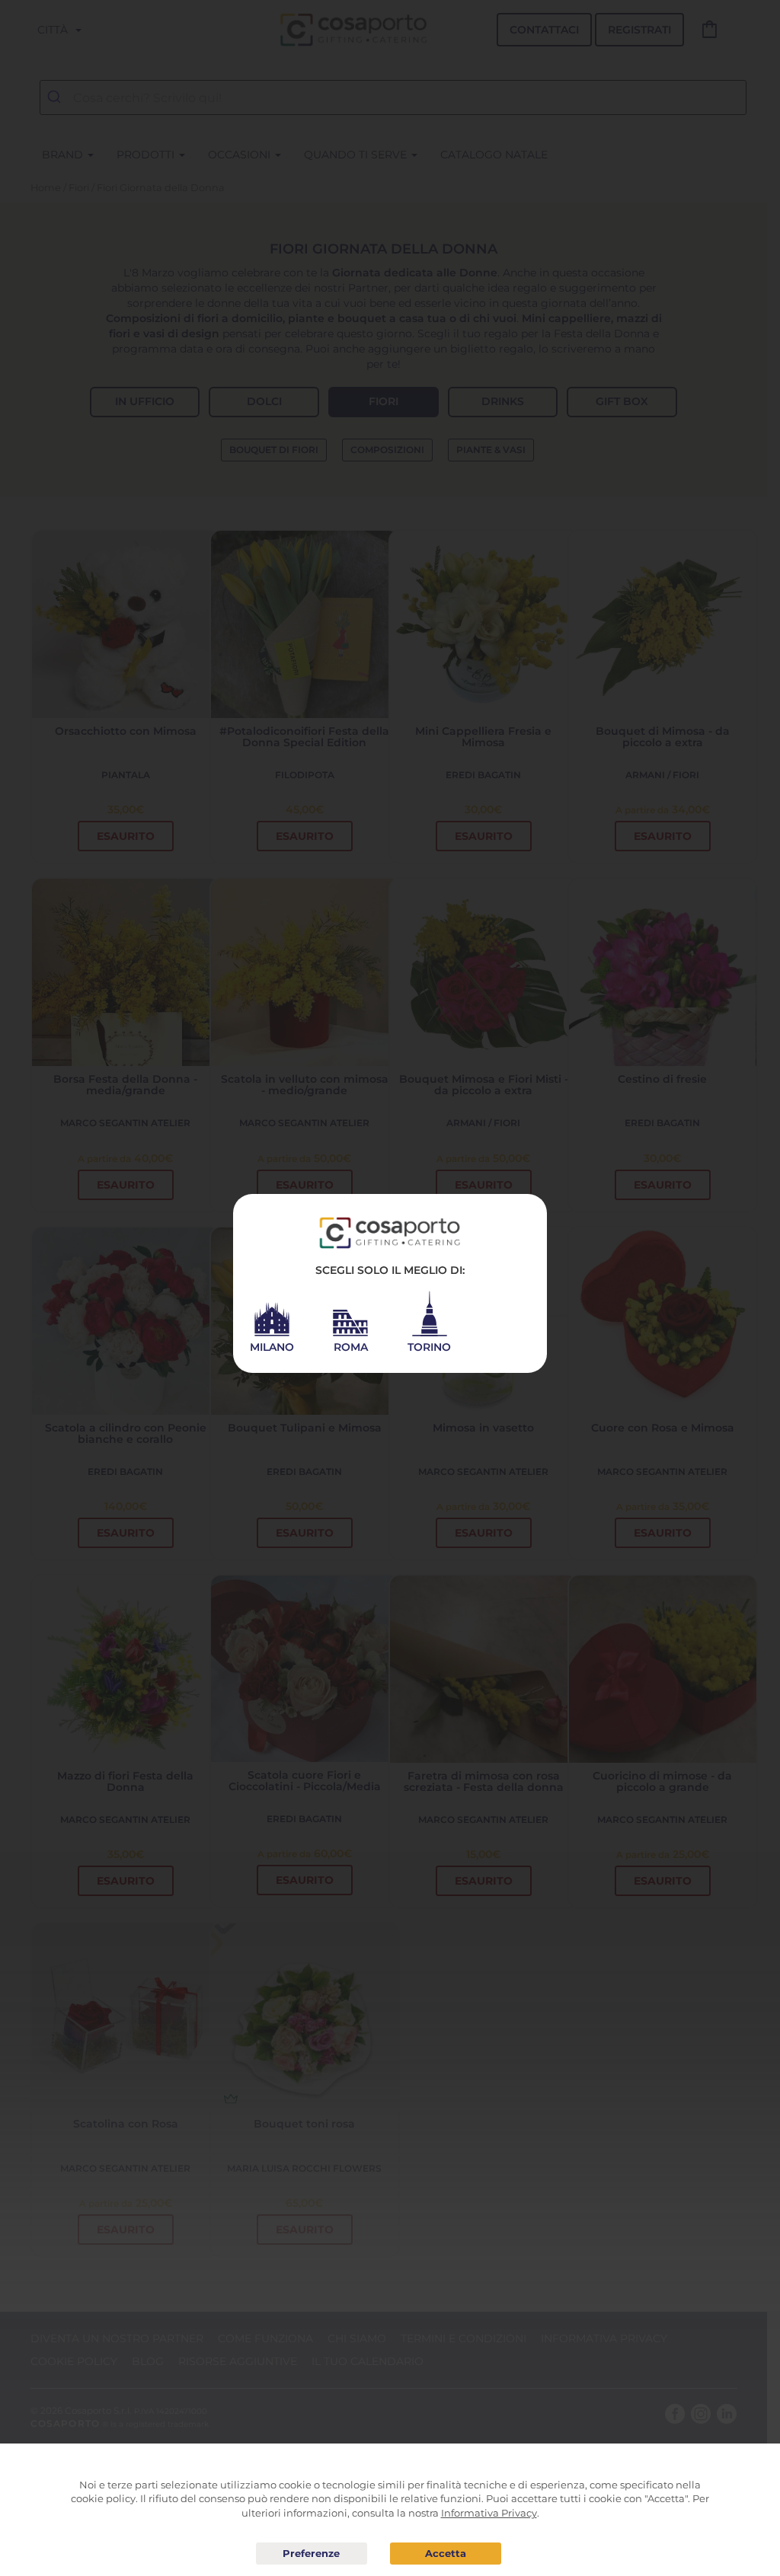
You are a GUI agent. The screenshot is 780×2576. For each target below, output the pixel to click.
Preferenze (312, 2554)
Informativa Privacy (489, 2513)
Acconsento (446, 2554)
